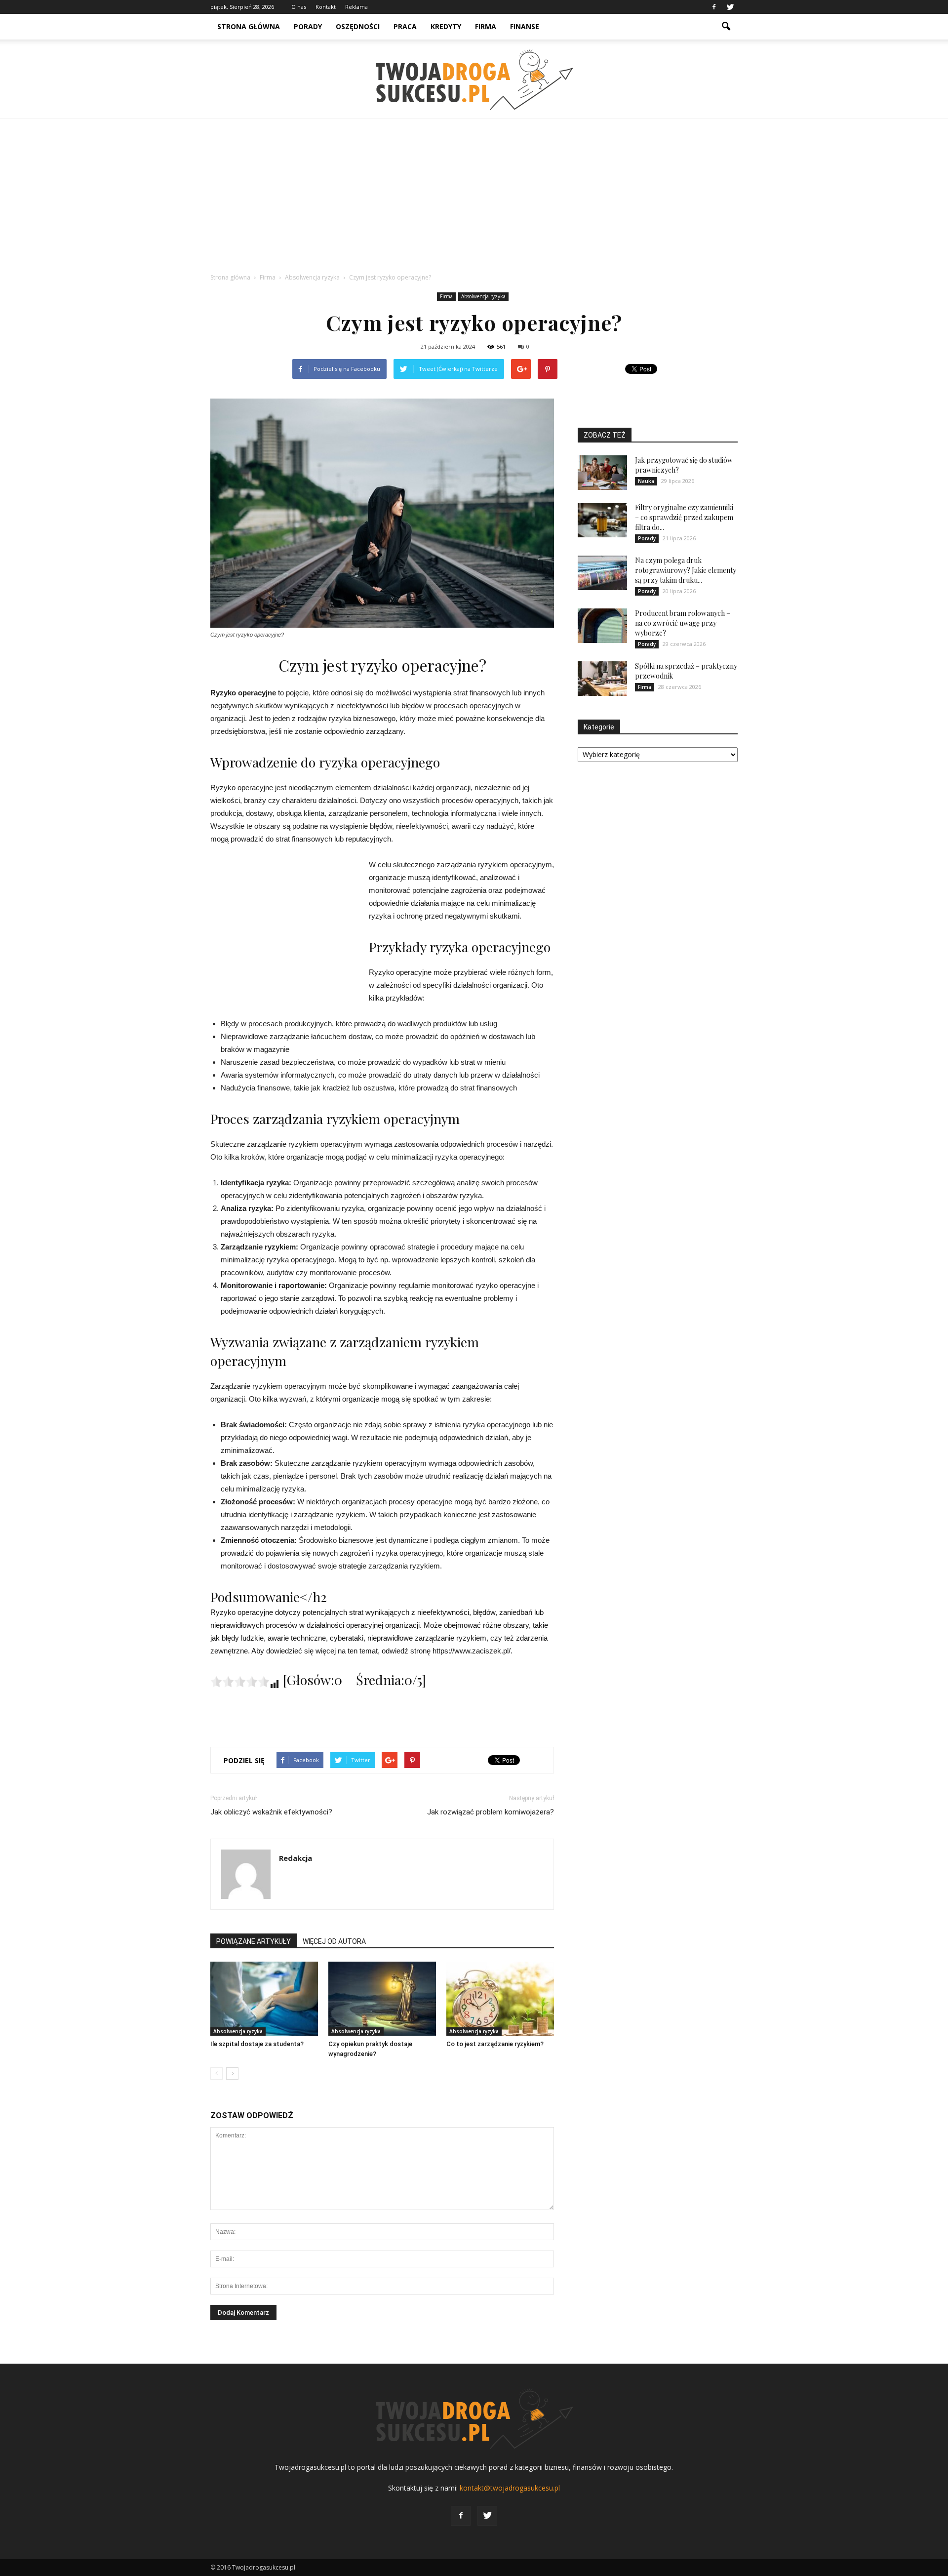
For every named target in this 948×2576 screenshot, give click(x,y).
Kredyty (446, 26)
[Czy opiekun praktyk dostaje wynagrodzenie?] (382, 1999)
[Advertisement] (474, 193)
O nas (299, 7)
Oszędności (358, 26)
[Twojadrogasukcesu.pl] (474, 80)
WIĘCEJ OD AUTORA (334, 1941)
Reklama (356, 7)
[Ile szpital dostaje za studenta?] (264, 1999)
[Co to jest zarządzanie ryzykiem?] (500, 1999)
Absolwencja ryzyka (483, 296)
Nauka (646, 481)
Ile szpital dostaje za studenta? (257, 2044)
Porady (308, 26)
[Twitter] (730, 7)
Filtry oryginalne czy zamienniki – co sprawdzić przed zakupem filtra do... (684, 517)
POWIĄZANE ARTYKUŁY (254, 1941)
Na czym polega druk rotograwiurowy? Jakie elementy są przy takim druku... (686, 570)
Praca (405, 26)
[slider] (240, 1682)
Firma (486, 26)
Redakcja (296, 1858)
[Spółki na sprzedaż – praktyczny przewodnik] (602, 679)
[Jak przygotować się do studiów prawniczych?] (602, 473)
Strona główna (249, 26)
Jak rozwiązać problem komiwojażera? (491, 1812)
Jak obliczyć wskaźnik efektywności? (271, 1812)
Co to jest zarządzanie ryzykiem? (495, 2044)
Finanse (525, 26)
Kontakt (326, 7)
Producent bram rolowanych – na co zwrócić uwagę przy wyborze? (683, 623)
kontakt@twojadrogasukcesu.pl (510, 2488)
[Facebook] (714, 7)
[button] (726, 27)
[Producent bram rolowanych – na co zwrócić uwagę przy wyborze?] (602, 626)
